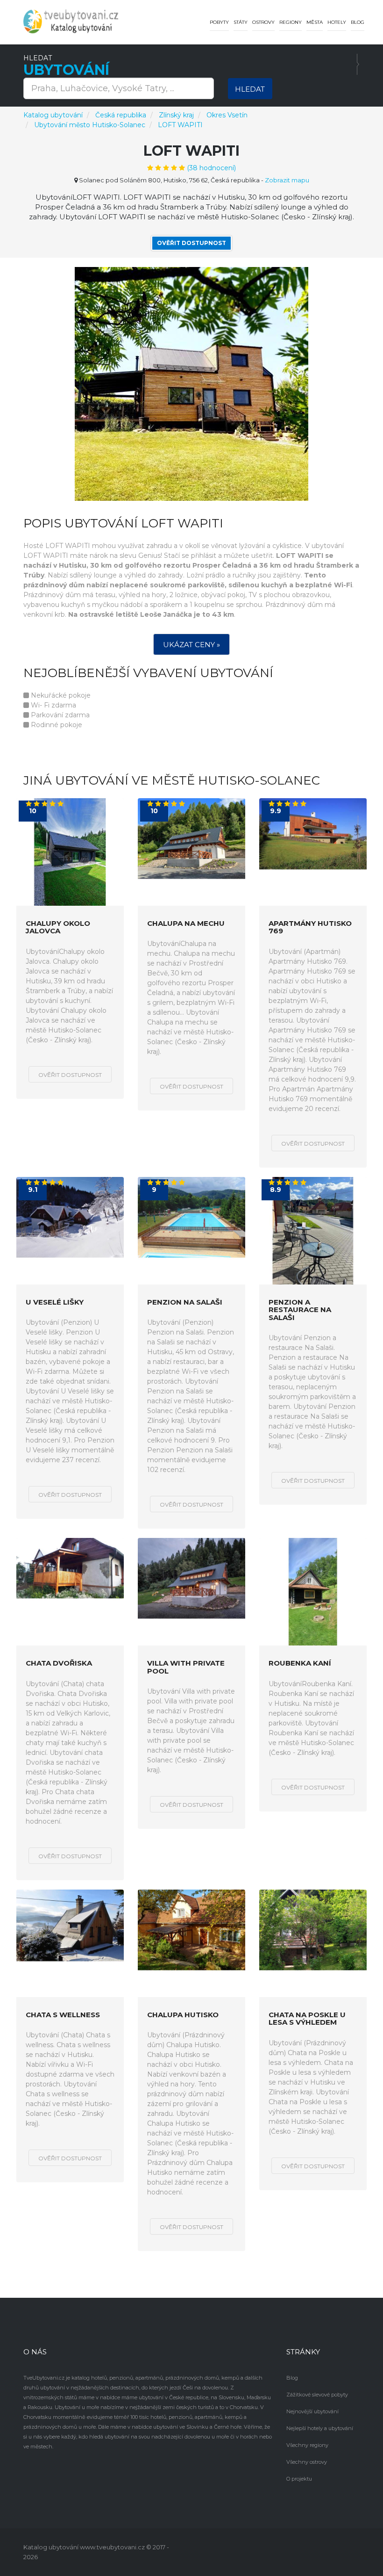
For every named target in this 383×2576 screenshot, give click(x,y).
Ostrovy (263, 22)
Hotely (337, 22)
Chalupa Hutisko (183, 2015)
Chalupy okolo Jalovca (58, 927)
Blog (358, 22)
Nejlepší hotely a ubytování (320, 2428)
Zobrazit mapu (287, 180)
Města (315, 22)
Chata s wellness (63, 2015)
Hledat (250, 89)
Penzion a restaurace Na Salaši (300, 1310)
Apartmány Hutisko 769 (310, 927)
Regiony (291, 22)
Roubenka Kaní (300, 1663)
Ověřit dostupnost (191, 243)
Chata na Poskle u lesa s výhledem (307, 2019)
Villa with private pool (186, 1667)
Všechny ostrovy (307, 2462)
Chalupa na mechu (186, 924)
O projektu (299, 2479)
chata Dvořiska (59, 1663)
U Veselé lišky (55, 1302)
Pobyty (219, 22)
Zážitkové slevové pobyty (317, 2395)
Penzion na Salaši (185, 1302)
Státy (241, 22)
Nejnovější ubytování (312, 2411)
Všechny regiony (307, 2445)
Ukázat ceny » (191, 645)
